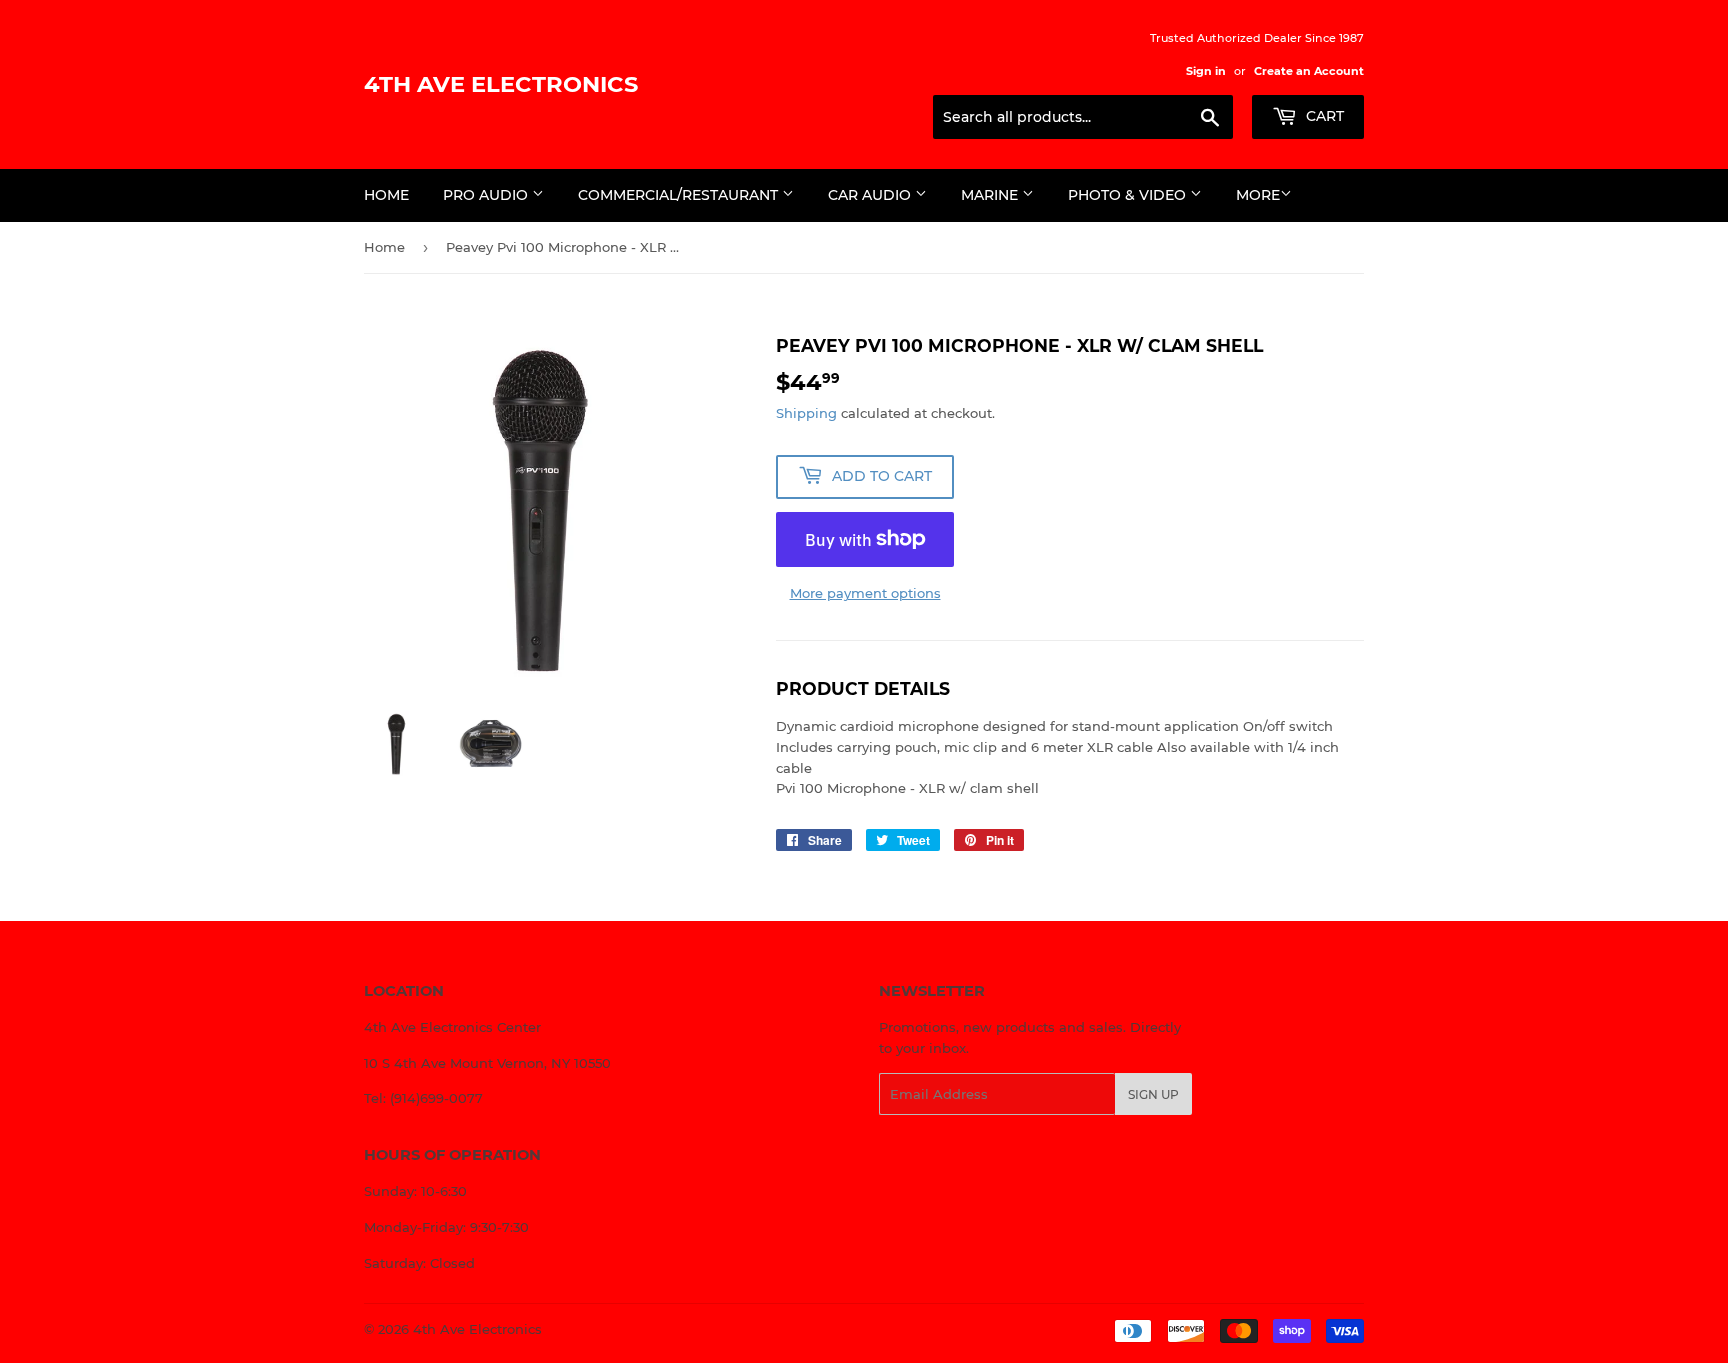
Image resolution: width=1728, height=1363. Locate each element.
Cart (1323, 116)
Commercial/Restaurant (680, 195)
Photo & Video (1129, 195)
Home (386, 195)
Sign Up (1153, 1094)
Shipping (806, 413)
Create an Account (1309, 71)
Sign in (1206, 71)
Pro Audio (487, 195)
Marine (991, 195)
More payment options (865, 593)
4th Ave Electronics (501, 84)
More (1258, 195)
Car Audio (871, 195)
